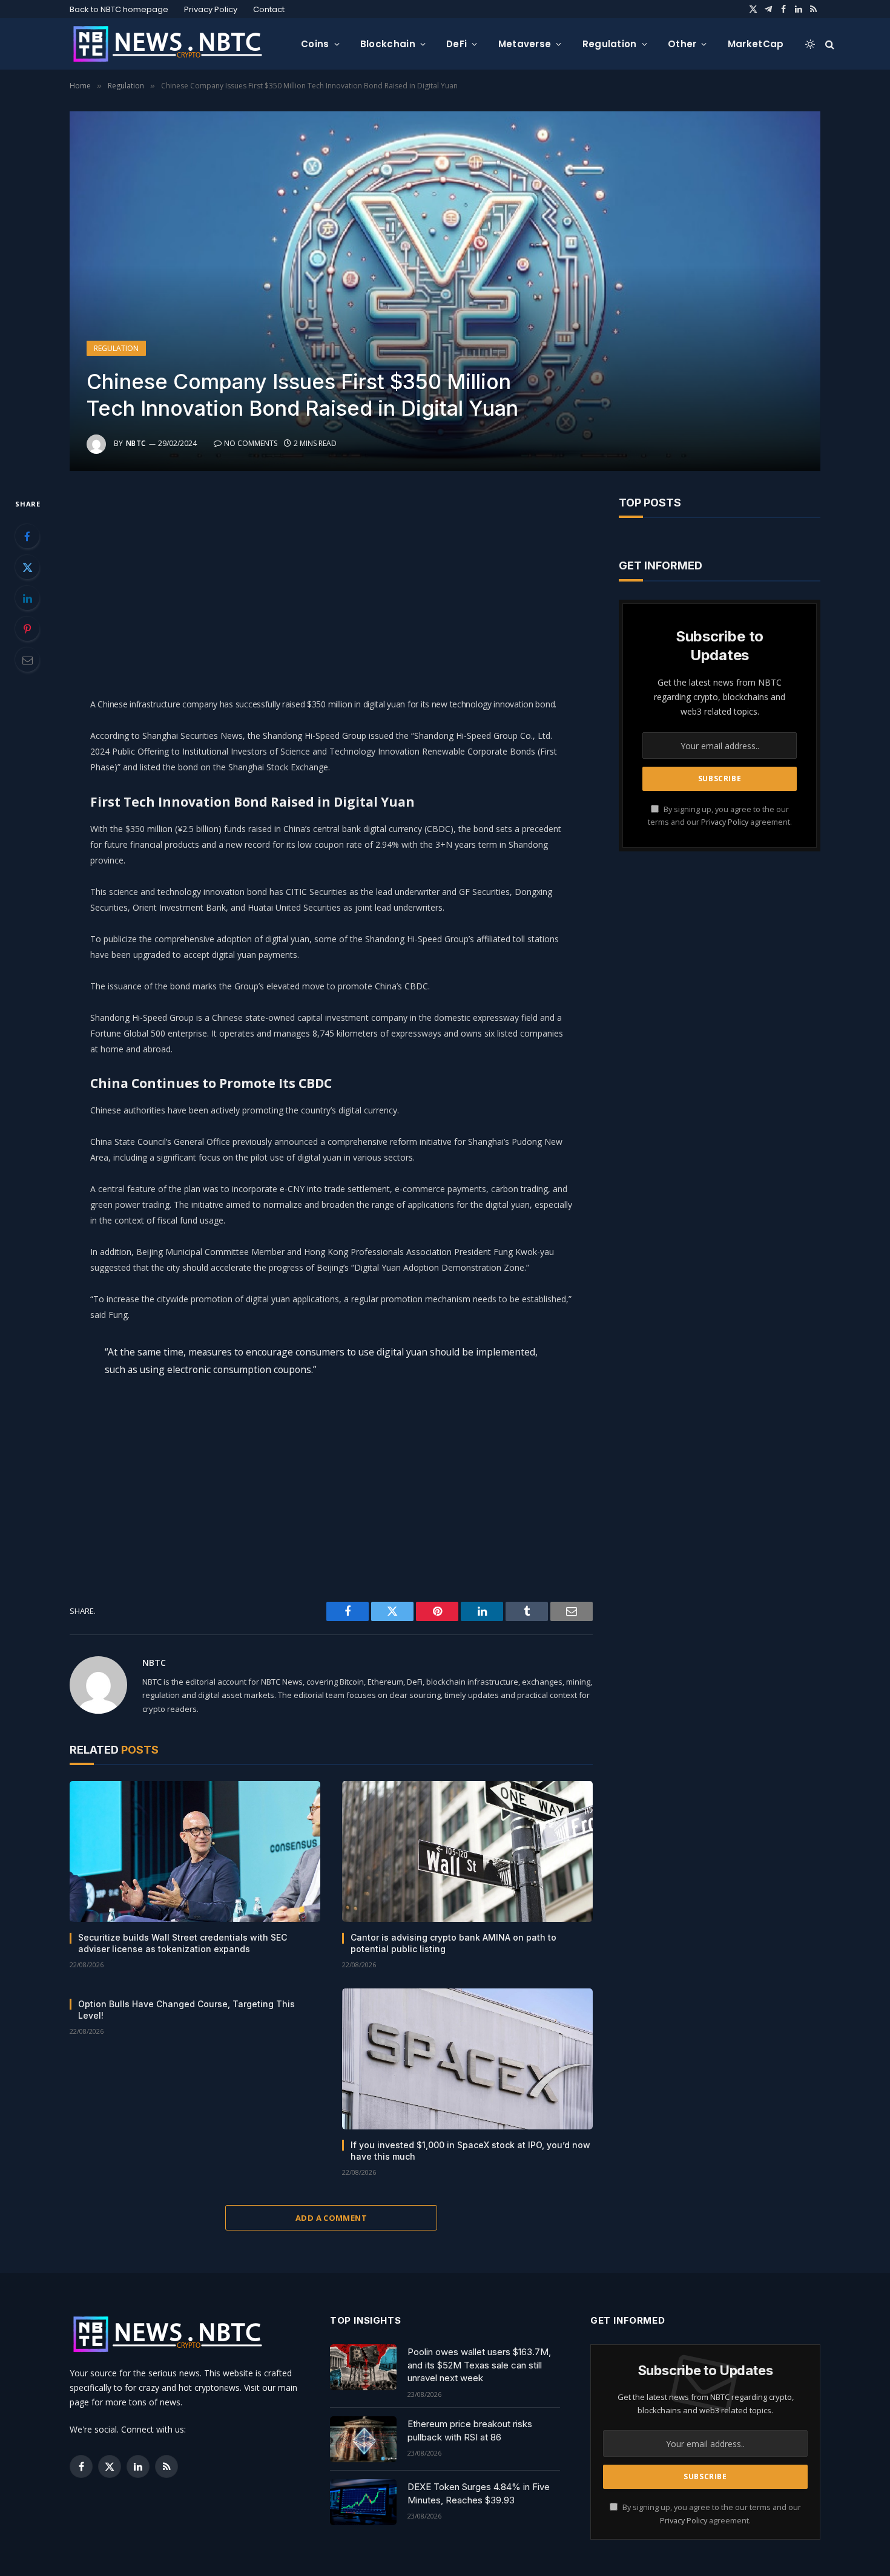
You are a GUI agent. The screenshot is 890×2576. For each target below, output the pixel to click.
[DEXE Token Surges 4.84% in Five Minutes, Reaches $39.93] (363, 2502)
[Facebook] (27, 536)
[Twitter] (27, 567)
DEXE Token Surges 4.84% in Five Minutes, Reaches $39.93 (479, 2493)
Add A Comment (331, 2218)
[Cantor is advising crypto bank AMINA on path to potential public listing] (467, 1851)
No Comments (251, 443)
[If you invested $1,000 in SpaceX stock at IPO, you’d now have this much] (467, 2059)
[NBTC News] (176, 44)
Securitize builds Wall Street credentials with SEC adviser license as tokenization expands (183, 1943)
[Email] (27, 660)
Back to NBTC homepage (119, 9)
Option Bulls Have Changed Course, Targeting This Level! (186, 2010)
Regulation (610, 44)
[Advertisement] (331, 581)
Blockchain (388, 44)
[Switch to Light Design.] (810, 44)
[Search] (829, 44)
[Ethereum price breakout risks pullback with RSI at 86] (363, 2439)
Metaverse (525, 44)
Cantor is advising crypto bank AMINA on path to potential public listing (453, 1943)
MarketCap (756, 44)
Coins (315, 44)
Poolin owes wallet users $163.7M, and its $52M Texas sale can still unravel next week (479, 2365)
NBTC (136, 443)
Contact (269, 9)
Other (682, 44)
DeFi (457, 44)
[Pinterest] (27, 629)
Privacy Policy (211, 9)
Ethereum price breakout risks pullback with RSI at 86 (470, 2430)
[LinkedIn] (27, 598)
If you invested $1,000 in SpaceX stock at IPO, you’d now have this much (470, 2151)
